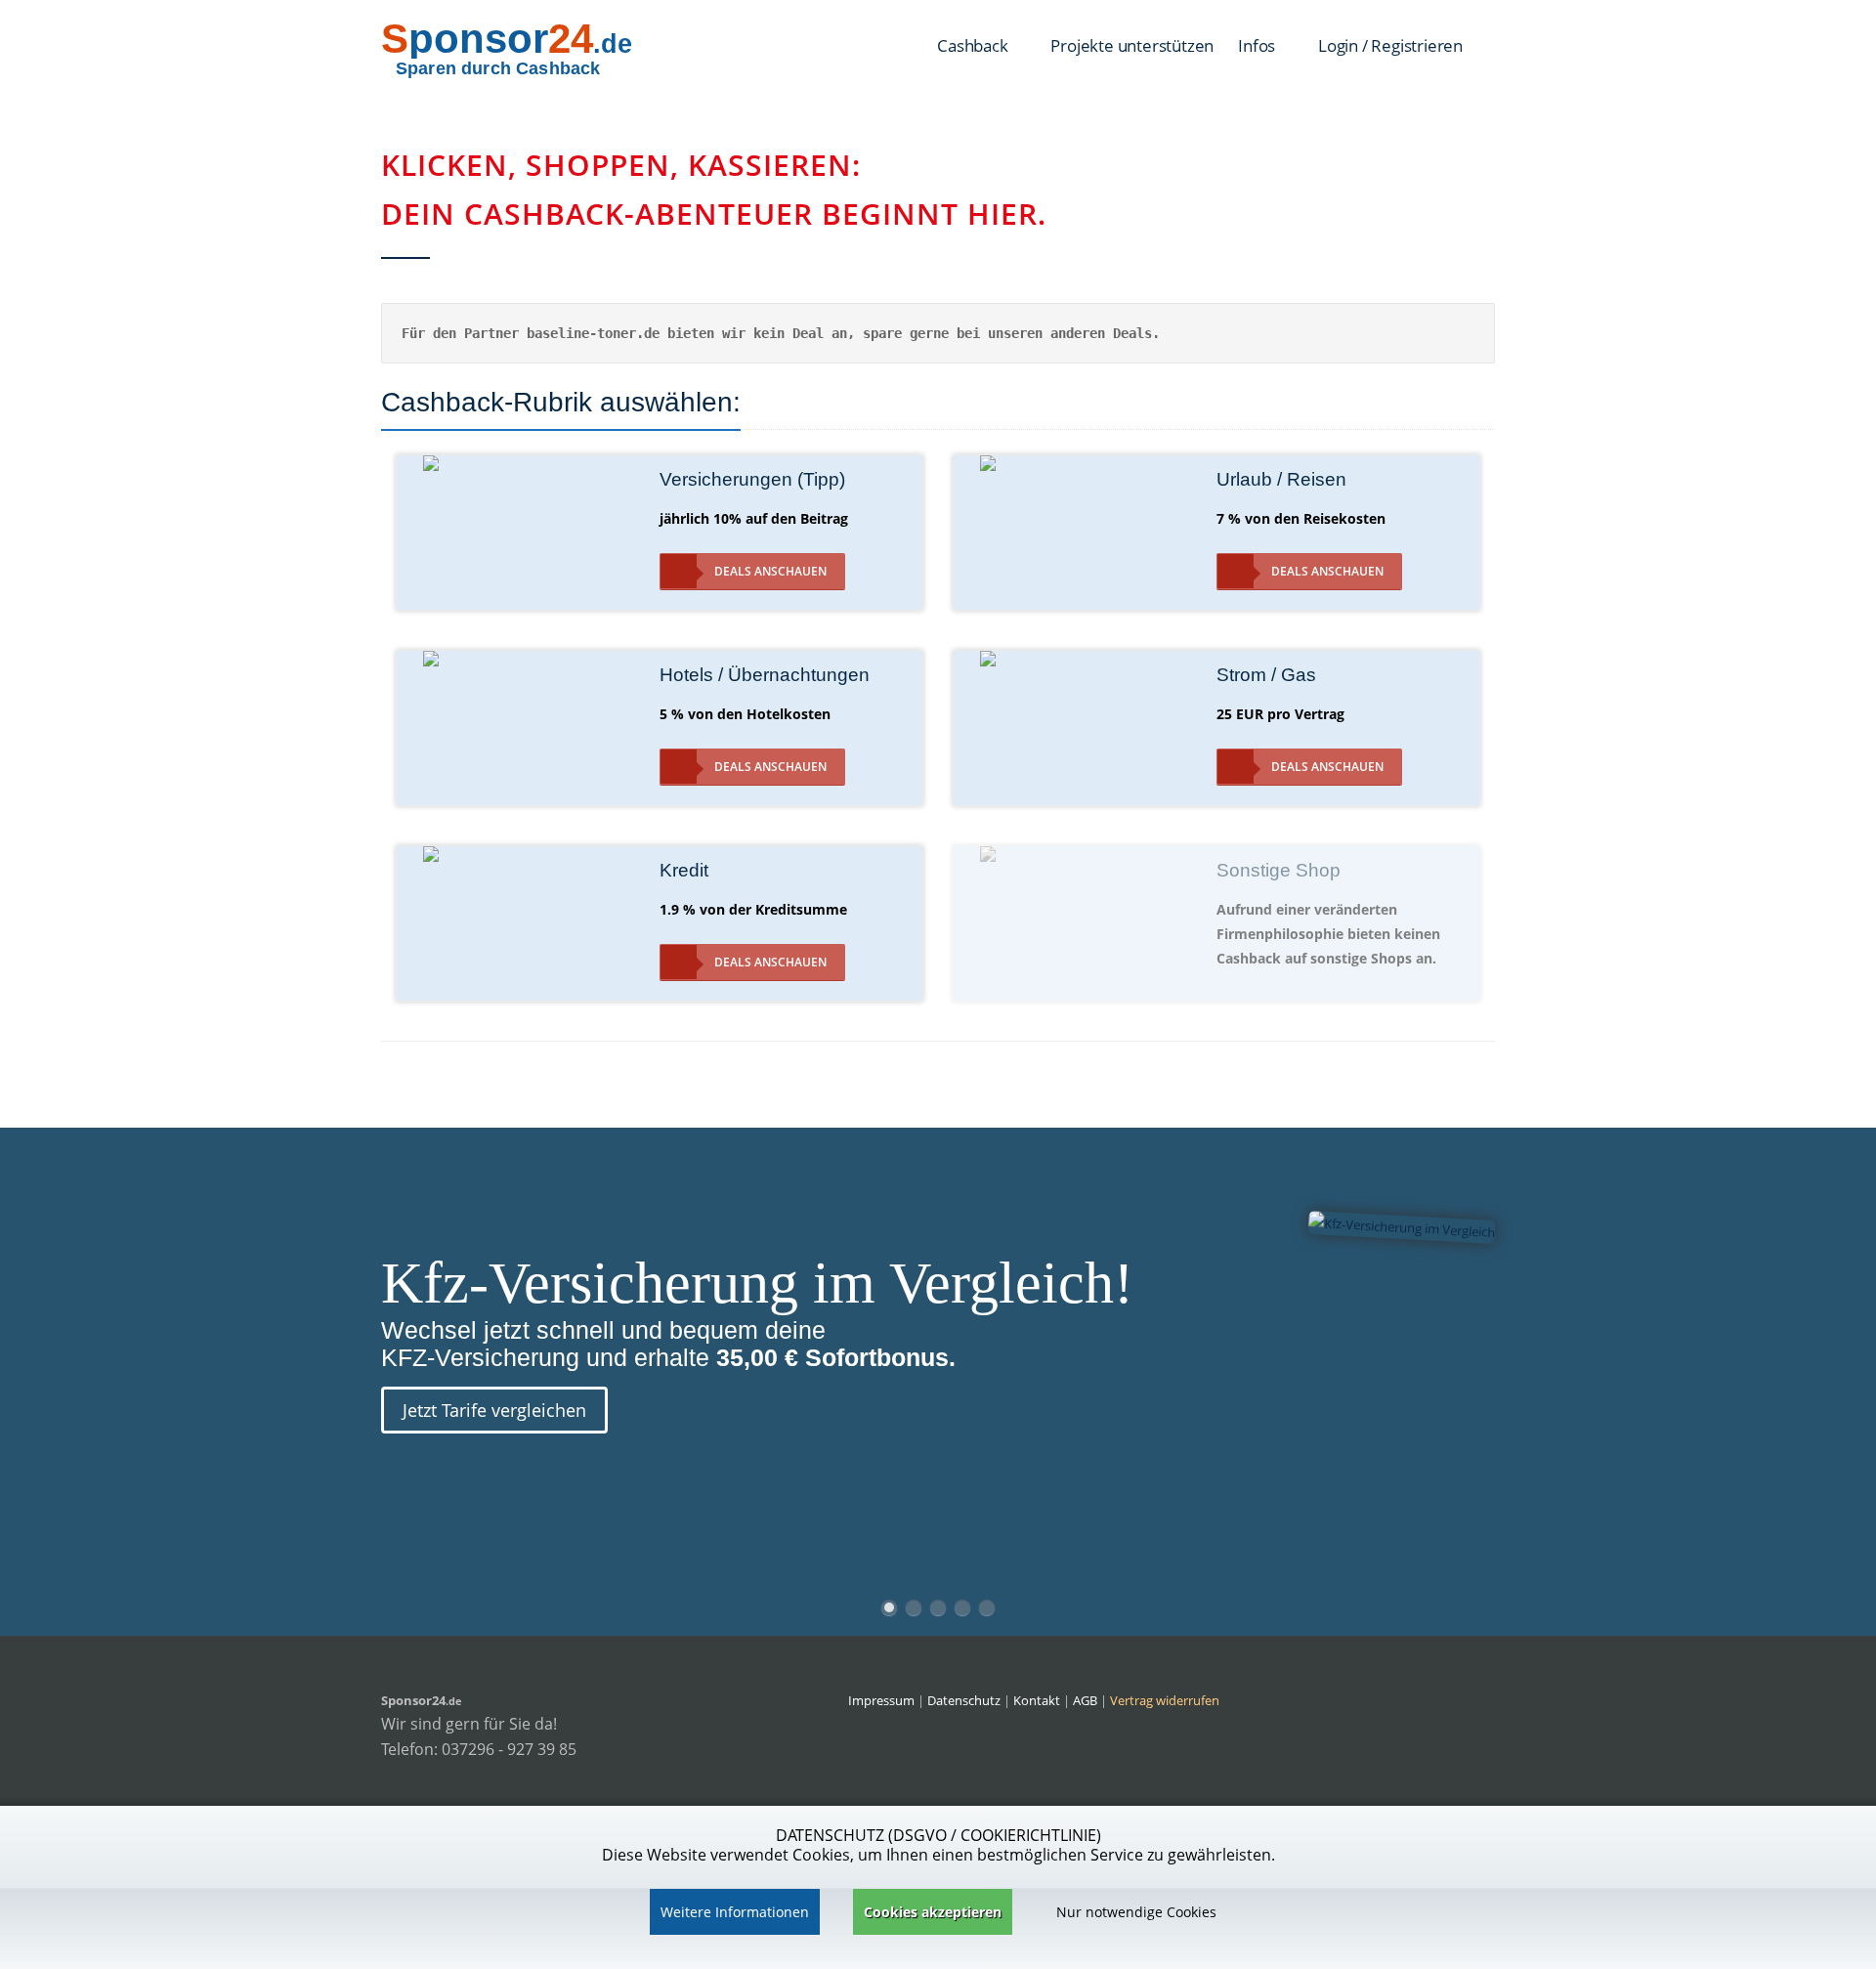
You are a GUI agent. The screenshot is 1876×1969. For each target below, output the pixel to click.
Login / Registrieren (1390, 45)
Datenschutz (964, 1700)
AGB (1085, 1700)
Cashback (974, 45)
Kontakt (1038, 1700)
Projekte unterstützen (1132, 45)
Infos (1258, 45)
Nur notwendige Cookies (1136, 1912)
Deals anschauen (770, 571)
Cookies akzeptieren (933, 1912)
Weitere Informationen (735, 1912)
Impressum (881, 1700)
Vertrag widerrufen (1165, 1700)
